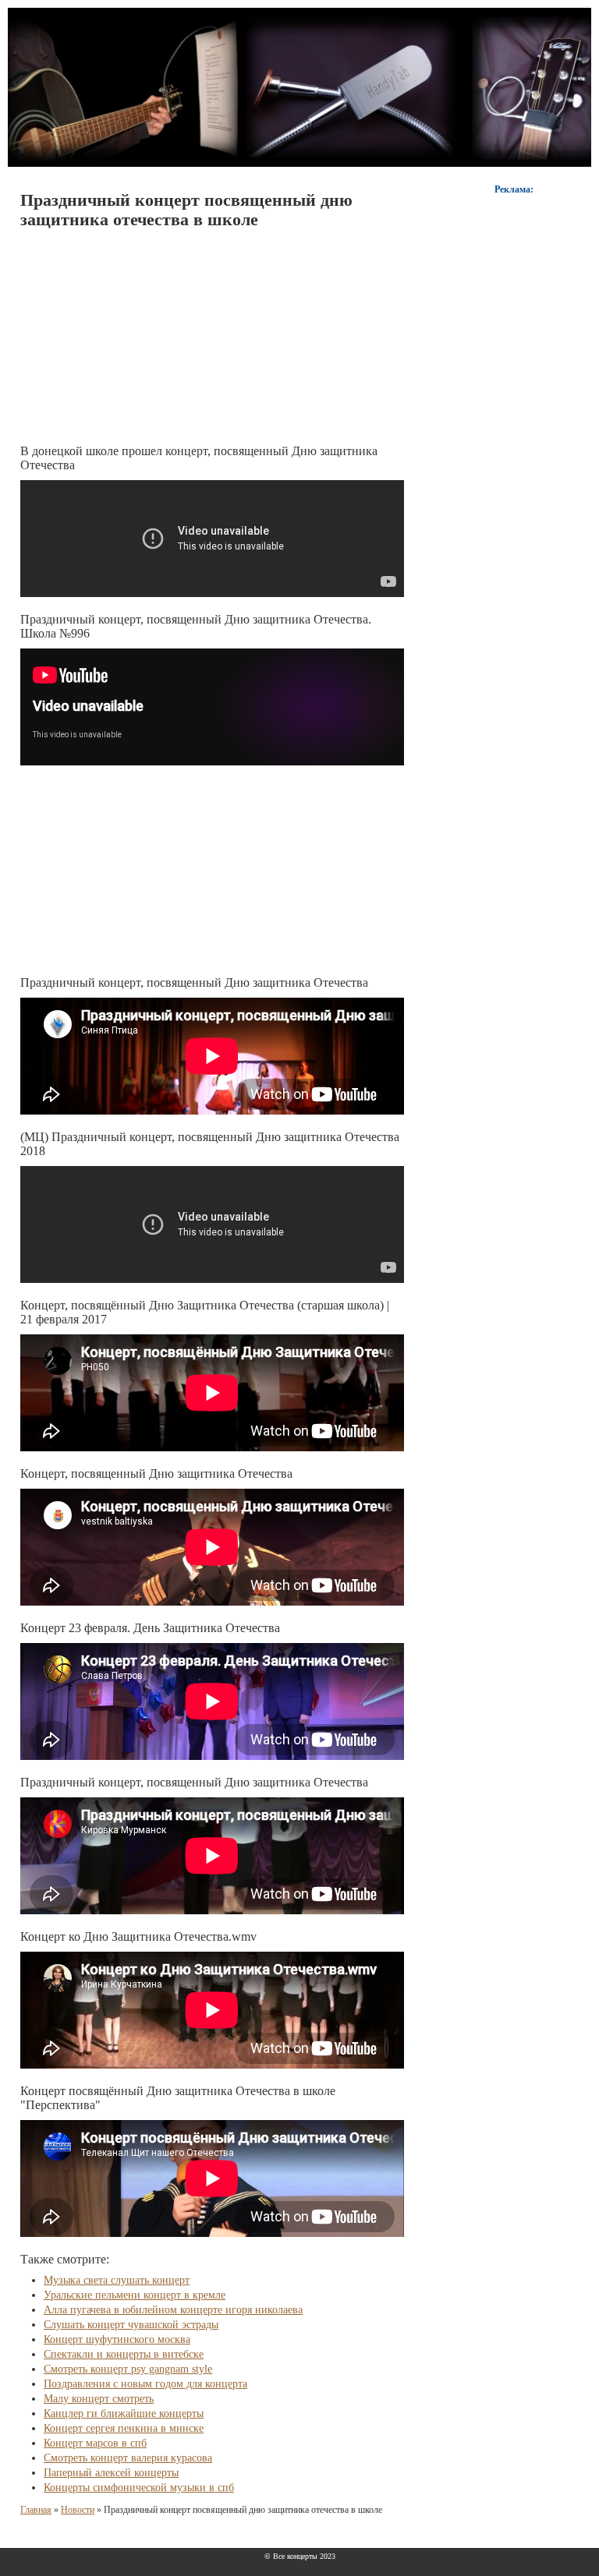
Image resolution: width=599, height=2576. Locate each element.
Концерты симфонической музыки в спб (139, 2488)
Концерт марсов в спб (95, 2443)
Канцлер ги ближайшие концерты (124, 2413)
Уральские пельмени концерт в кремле (135, 2295)
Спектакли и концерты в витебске (124, 2354)
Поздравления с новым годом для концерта (145, 2384)
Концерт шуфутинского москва (117, 2339)
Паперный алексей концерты (111, 2473)
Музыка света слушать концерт (117, 2280)
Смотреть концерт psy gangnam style (128, 2369)
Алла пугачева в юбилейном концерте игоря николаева (173, 2310)
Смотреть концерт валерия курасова (128, 2458)
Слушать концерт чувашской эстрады (131, 2325)
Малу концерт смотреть (99, 2399)
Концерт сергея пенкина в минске (124, 2428)
